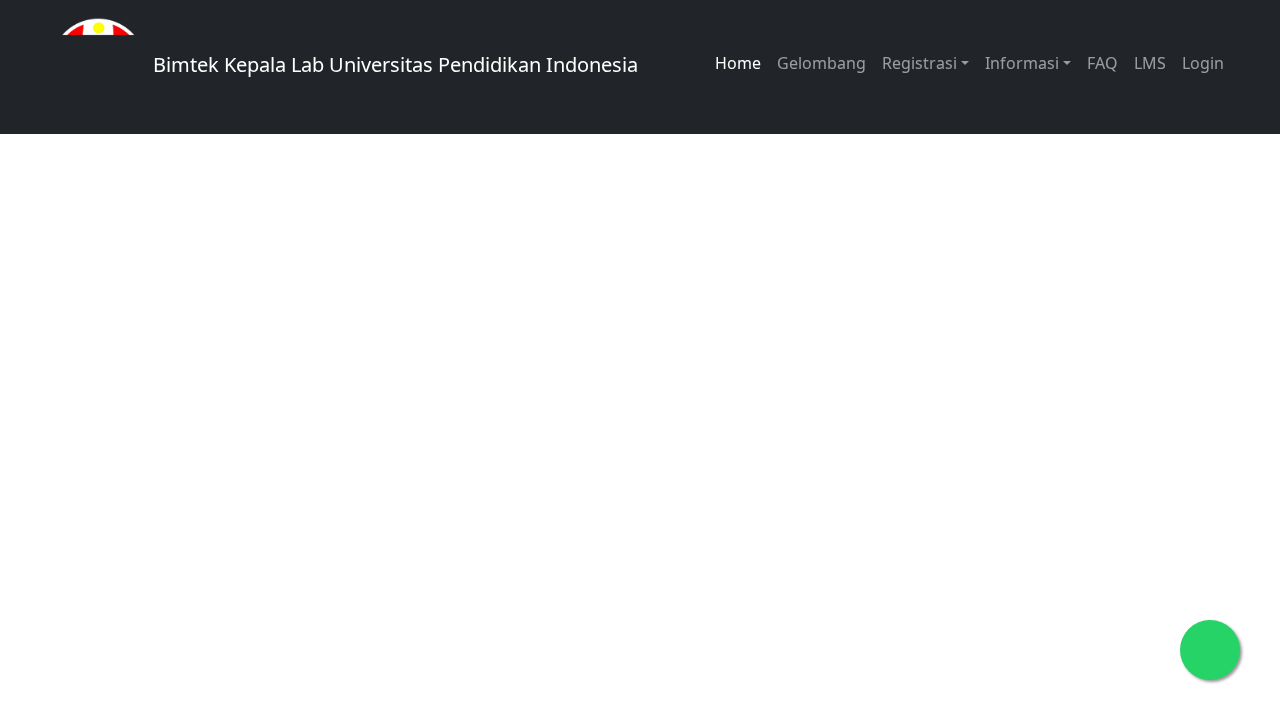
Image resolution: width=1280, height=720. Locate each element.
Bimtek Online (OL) (520, 444)
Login (1203, 63)
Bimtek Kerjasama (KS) (247, 508)
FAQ (1102, 63)
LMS (1150, 63)
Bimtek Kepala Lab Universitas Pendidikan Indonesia (393, 64)
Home (738, 63)
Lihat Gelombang (222, 380)
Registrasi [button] (919, 63)
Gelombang (821, 63)
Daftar (397, 380)
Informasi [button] (1022, 63)
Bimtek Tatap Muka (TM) (255, 444)
